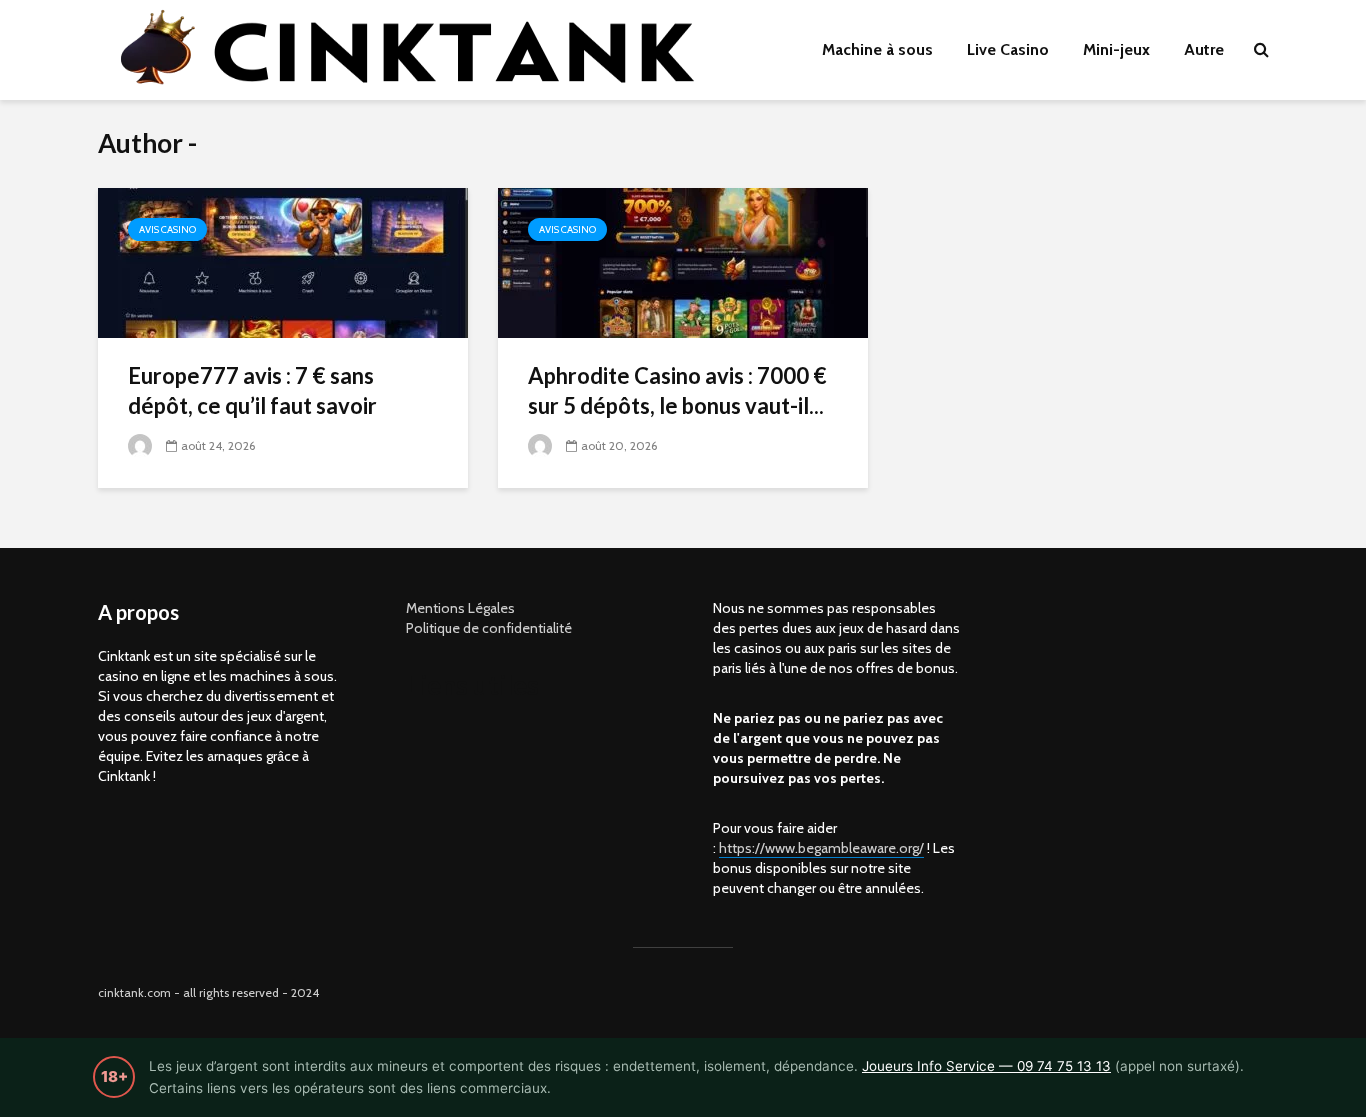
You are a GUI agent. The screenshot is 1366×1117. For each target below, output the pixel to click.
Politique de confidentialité (489, 628)
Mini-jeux (1116, 49)
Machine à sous (877, 49)
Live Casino (1008, 49)
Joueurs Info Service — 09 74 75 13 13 (986, 1066)
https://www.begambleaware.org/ (821, 848)
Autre (1204, 49)
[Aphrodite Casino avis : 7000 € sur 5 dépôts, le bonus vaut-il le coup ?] (683, 261)
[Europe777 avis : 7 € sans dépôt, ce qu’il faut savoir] (283, 261)
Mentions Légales (460, 608)
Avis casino (167, 229)
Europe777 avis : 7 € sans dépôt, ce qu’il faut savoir (252, 390)
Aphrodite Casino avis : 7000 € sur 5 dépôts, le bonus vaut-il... (677, 390)
